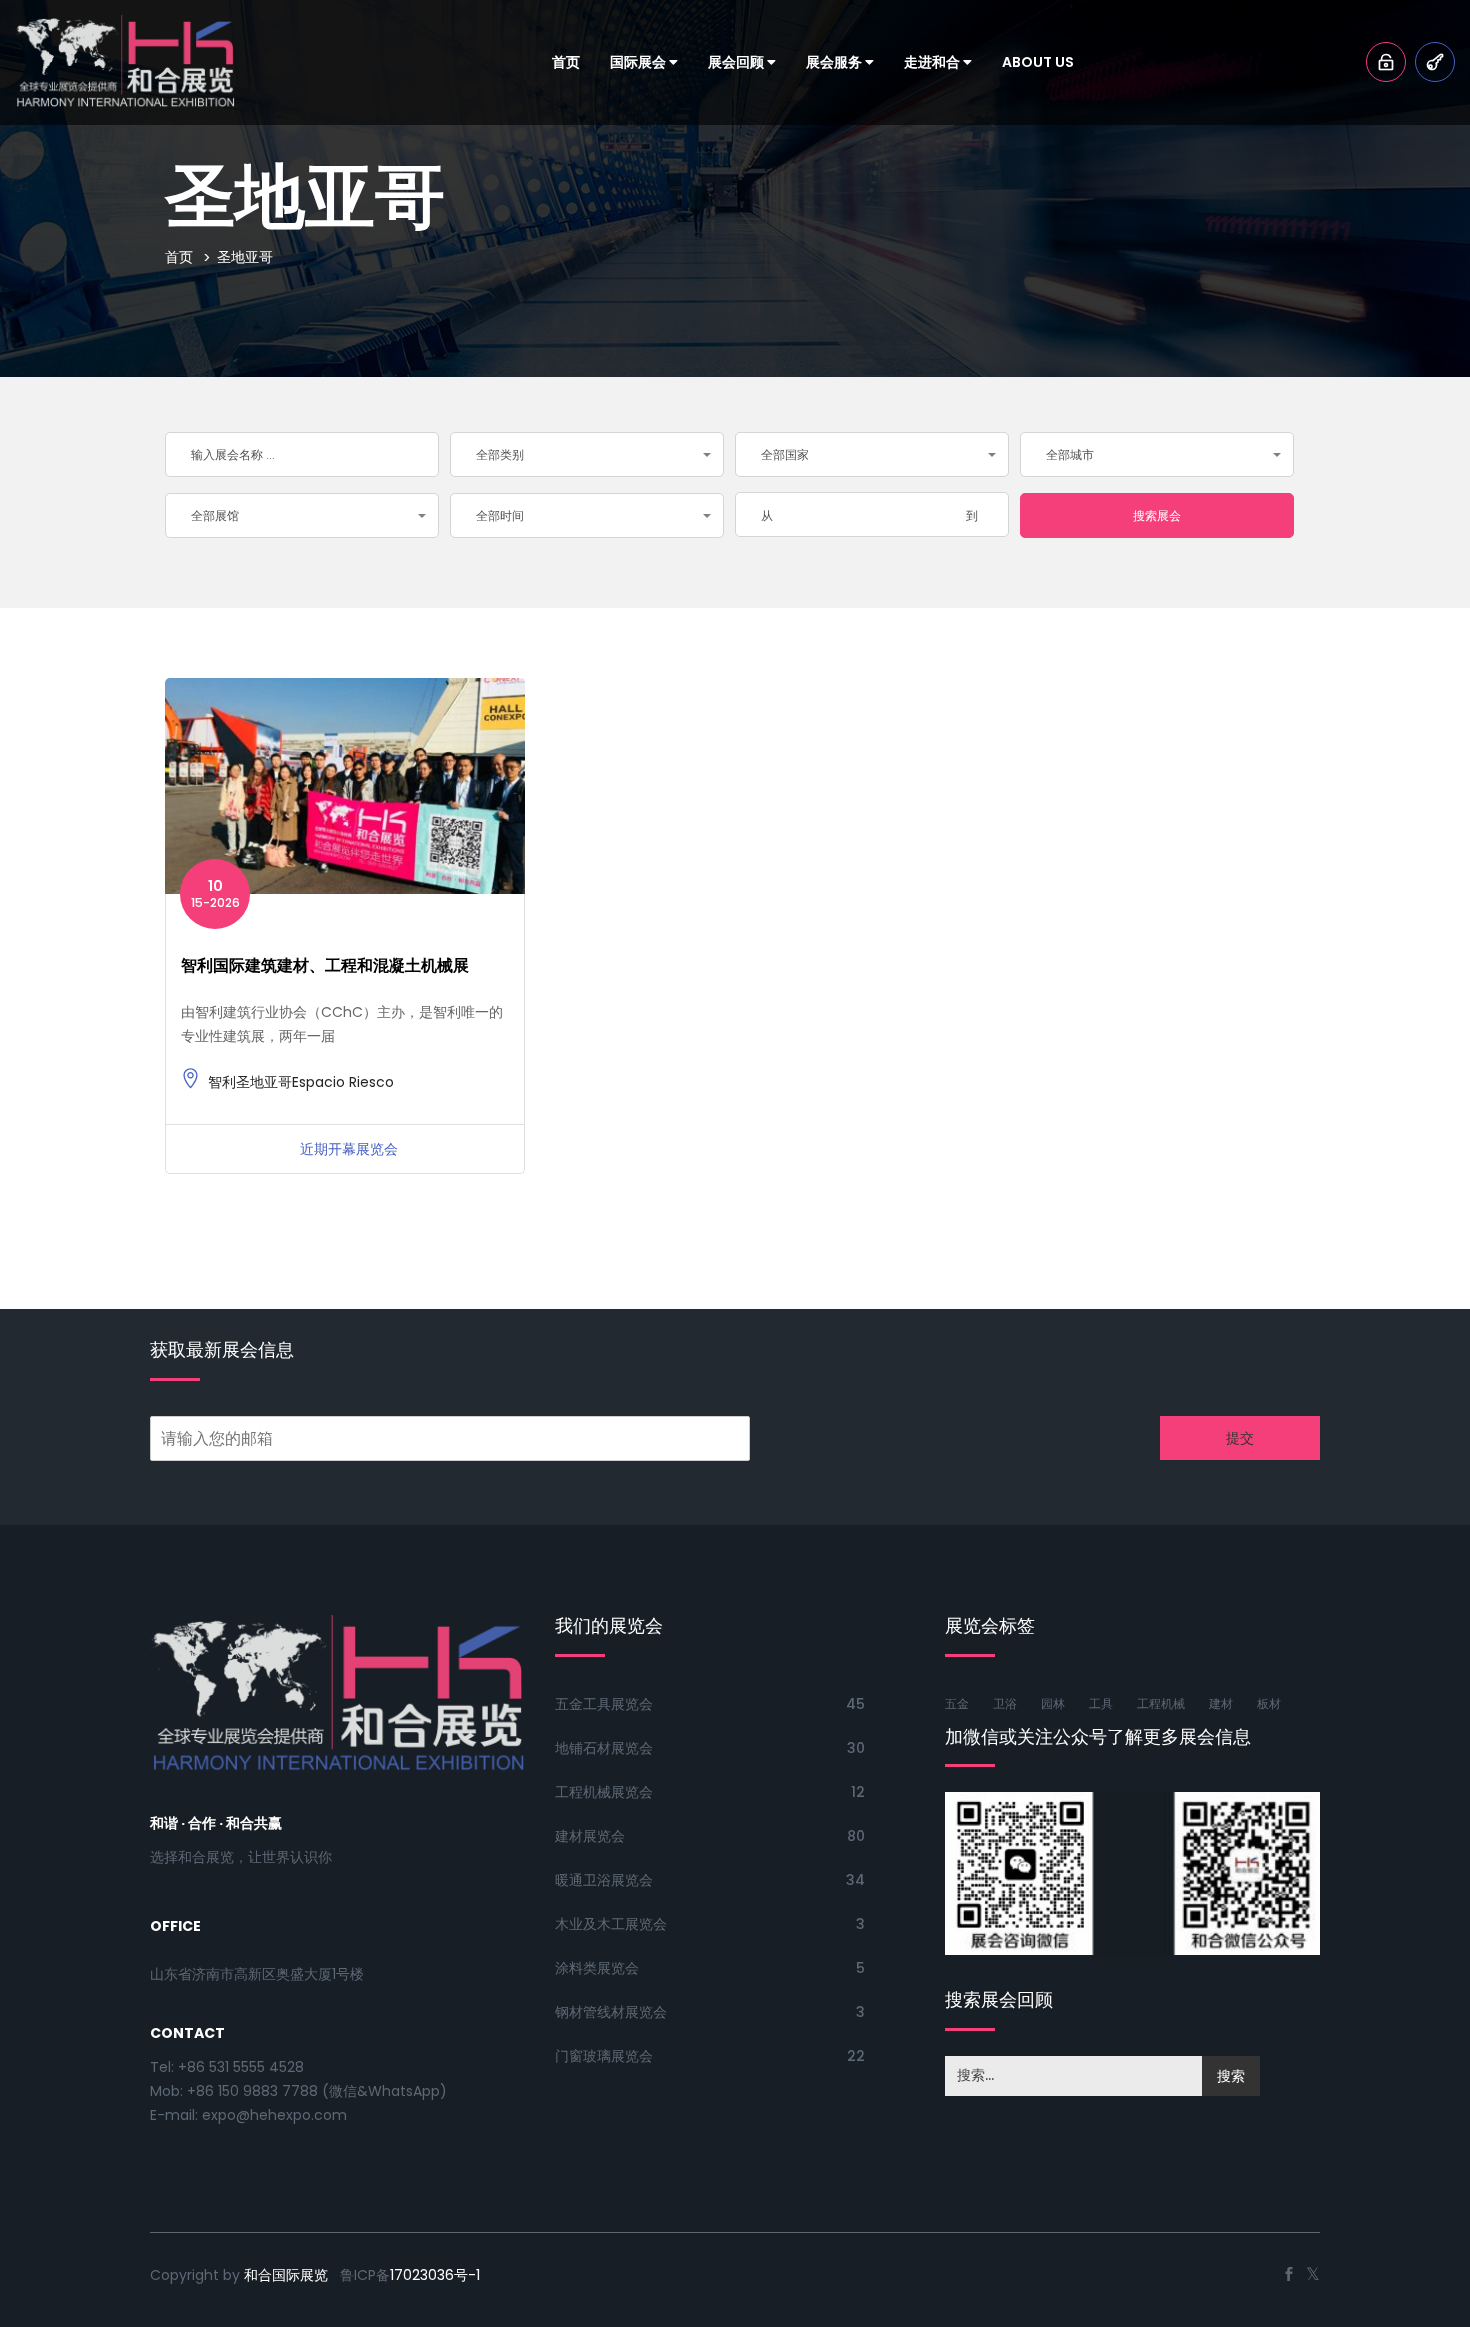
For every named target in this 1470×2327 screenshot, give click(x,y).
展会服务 (835, 62)
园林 (1053, 1703)
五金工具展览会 (604, 1704)
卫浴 (1005, 1703)
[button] (587, 454)
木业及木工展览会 (611, 1924)
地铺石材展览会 (604, 1748)
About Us (1038, 62)
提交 (1240, 1438)
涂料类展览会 (597, 1968)
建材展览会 (590, 1836)
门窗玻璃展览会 (604, 2056)
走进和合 (933, 62)
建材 (1221, 1703)
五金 (957, 1703)
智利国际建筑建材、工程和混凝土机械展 (325, 965)
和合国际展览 (286, 2275)
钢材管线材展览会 (611, 2012)
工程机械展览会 (604, 1792)
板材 (1269, 1703)
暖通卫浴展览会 (604, 1880)
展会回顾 (737, 62)
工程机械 (1161, 1703)
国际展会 (639, 62)
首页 (566, 62)
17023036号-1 (435, 2275)
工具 (1101, 1703)
